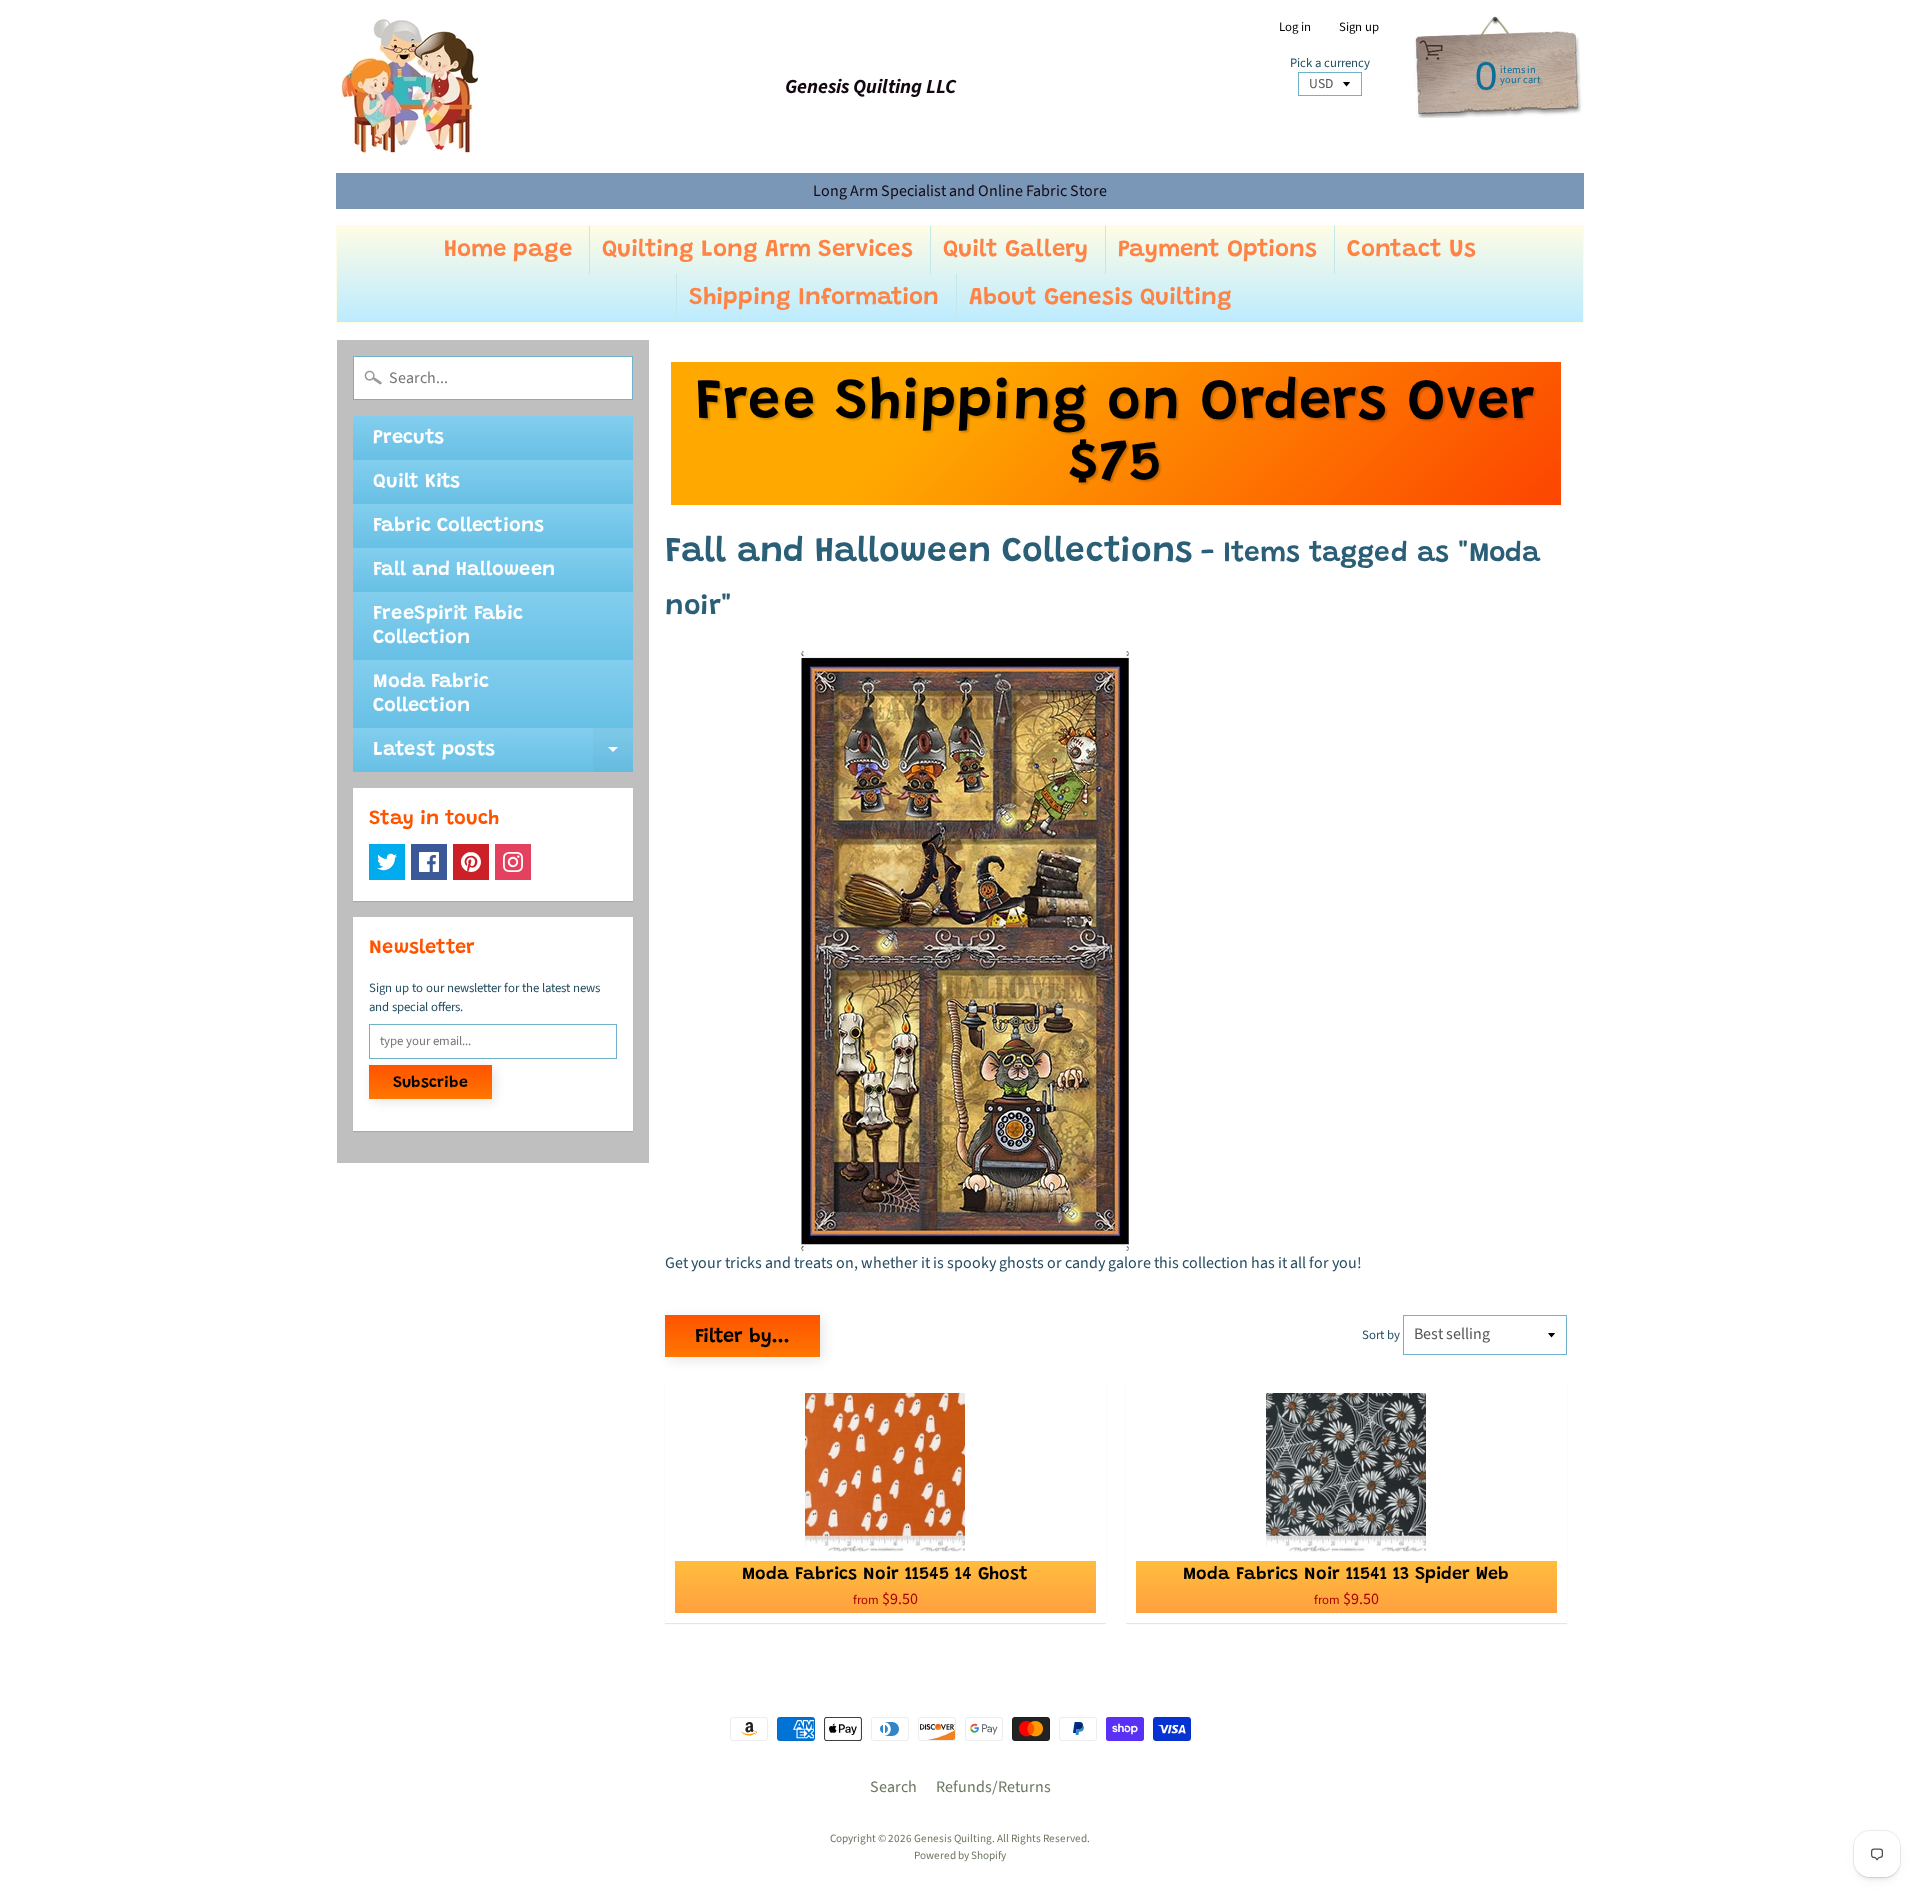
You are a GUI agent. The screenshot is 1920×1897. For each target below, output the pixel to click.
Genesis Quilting (953, 1838)
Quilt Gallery (1015, 250)
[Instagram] (513, 862)
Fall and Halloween (464, 570)
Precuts (408, 438)
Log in (1295, 27)
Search (893, 1787)
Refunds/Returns (993, 1787)
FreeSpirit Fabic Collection (448, 626)
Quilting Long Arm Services (757, 250)
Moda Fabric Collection (431, 694)
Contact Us (1411, 250)
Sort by (1381, 1335)
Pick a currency (1330, 63)
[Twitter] (387, 862)
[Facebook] (429, 862)
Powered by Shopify (960, 1855)
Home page (508, 250)
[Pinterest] (471, 862)
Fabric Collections (458, 526)
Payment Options (1217, 250)
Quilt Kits (416, 482)
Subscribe (430, 1083)
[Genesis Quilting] (411, 86)
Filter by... (742, 1337)
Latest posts (503, 756)
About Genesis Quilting (1100, 298)
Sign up (1359, 27)
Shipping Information (814, 298)
